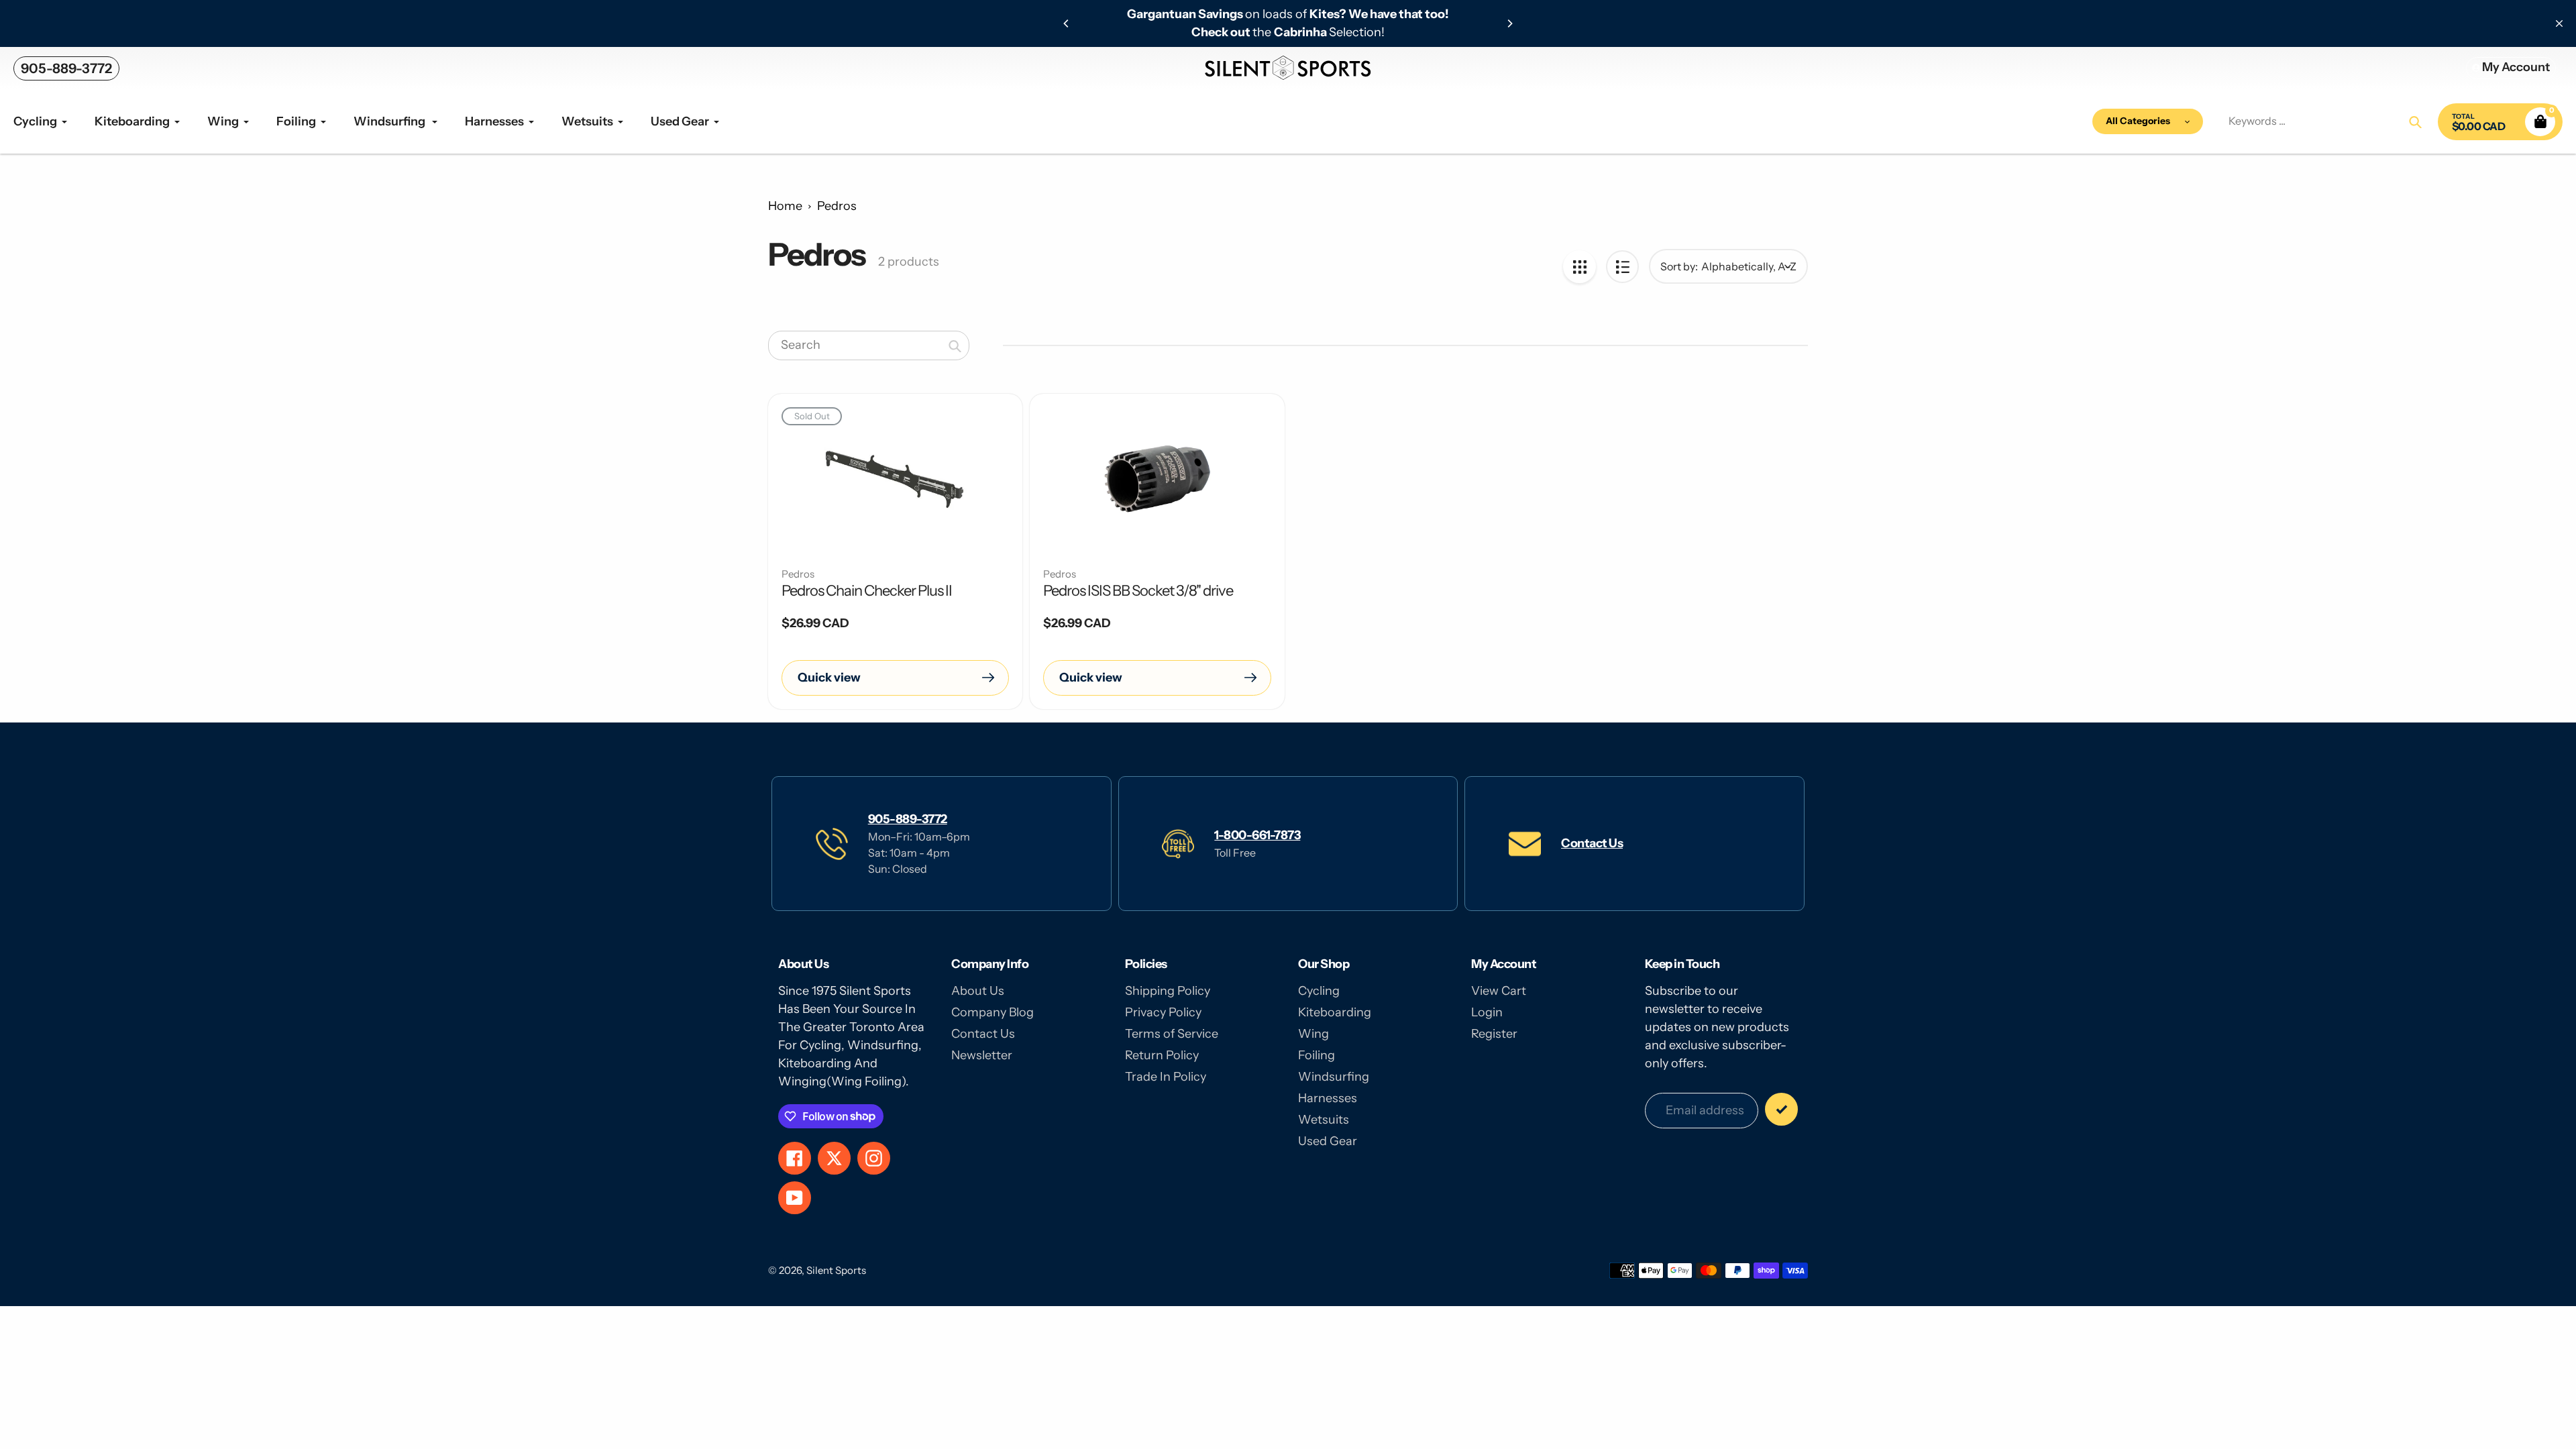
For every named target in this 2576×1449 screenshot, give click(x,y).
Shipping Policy (1168, 991)
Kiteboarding (1335, 1012)
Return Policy (1162, 1055)
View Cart (1499, 991)
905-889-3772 (66, 68)
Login (1487, 1012)
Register (1494, 1034)
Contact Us (1592, 843)
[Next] (1509, 23)
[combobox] (869, 345)
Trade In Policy (1166, 1077)
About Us (978, 991)
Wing (1313, 1034)
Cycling (1319, 991)
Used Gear (1328, 1141)
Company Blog (992, 1012)
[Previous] (1067, 23)
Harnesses (1328, 1098)
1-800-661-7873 (1257, 835)
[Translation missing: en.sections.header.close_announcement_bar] (2559, 23)
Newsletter (982, 1055)
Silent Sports (836, 1270)
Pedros (837, 206)
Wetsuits (1324, 1120)
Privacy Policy (1163, 1012)
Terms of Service (1172, 1034)
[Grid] (1579, 267)
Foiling (1317, 1055)
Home (785, 206)
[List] (1622, 267)
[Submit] (1781, 1109)
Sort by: (1679, 266)
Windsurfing (1334, 1077)
